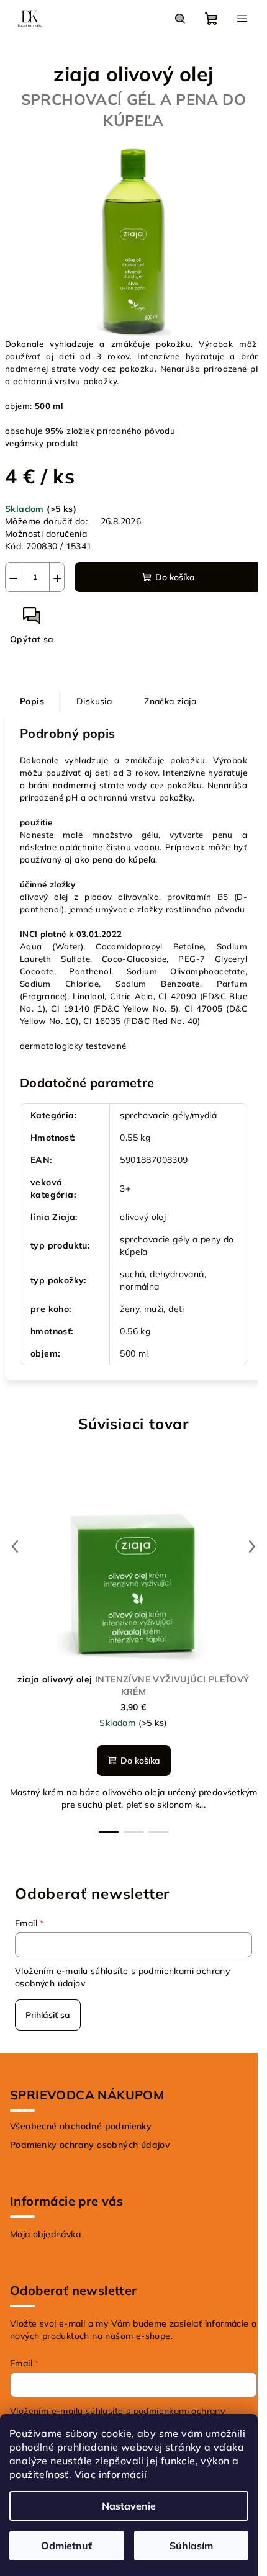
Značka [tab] (170, 701)
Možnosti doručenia (46, 534)
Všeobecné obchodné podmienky (81, 2126)
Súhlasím (191, 2546)
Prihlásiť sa (48, 2015)
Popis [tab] (32, 701)
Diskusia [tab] (94, 701)
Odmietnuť (66, 2546)
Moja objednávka (45, 2234)
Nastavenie (129, 2506)
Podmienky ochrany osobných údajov (90, 2145)
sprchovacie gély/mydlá (168, 1115)
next (252, 1546)
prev (15, 1546)
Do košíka (175, 577)
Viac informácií (111, 2474)
